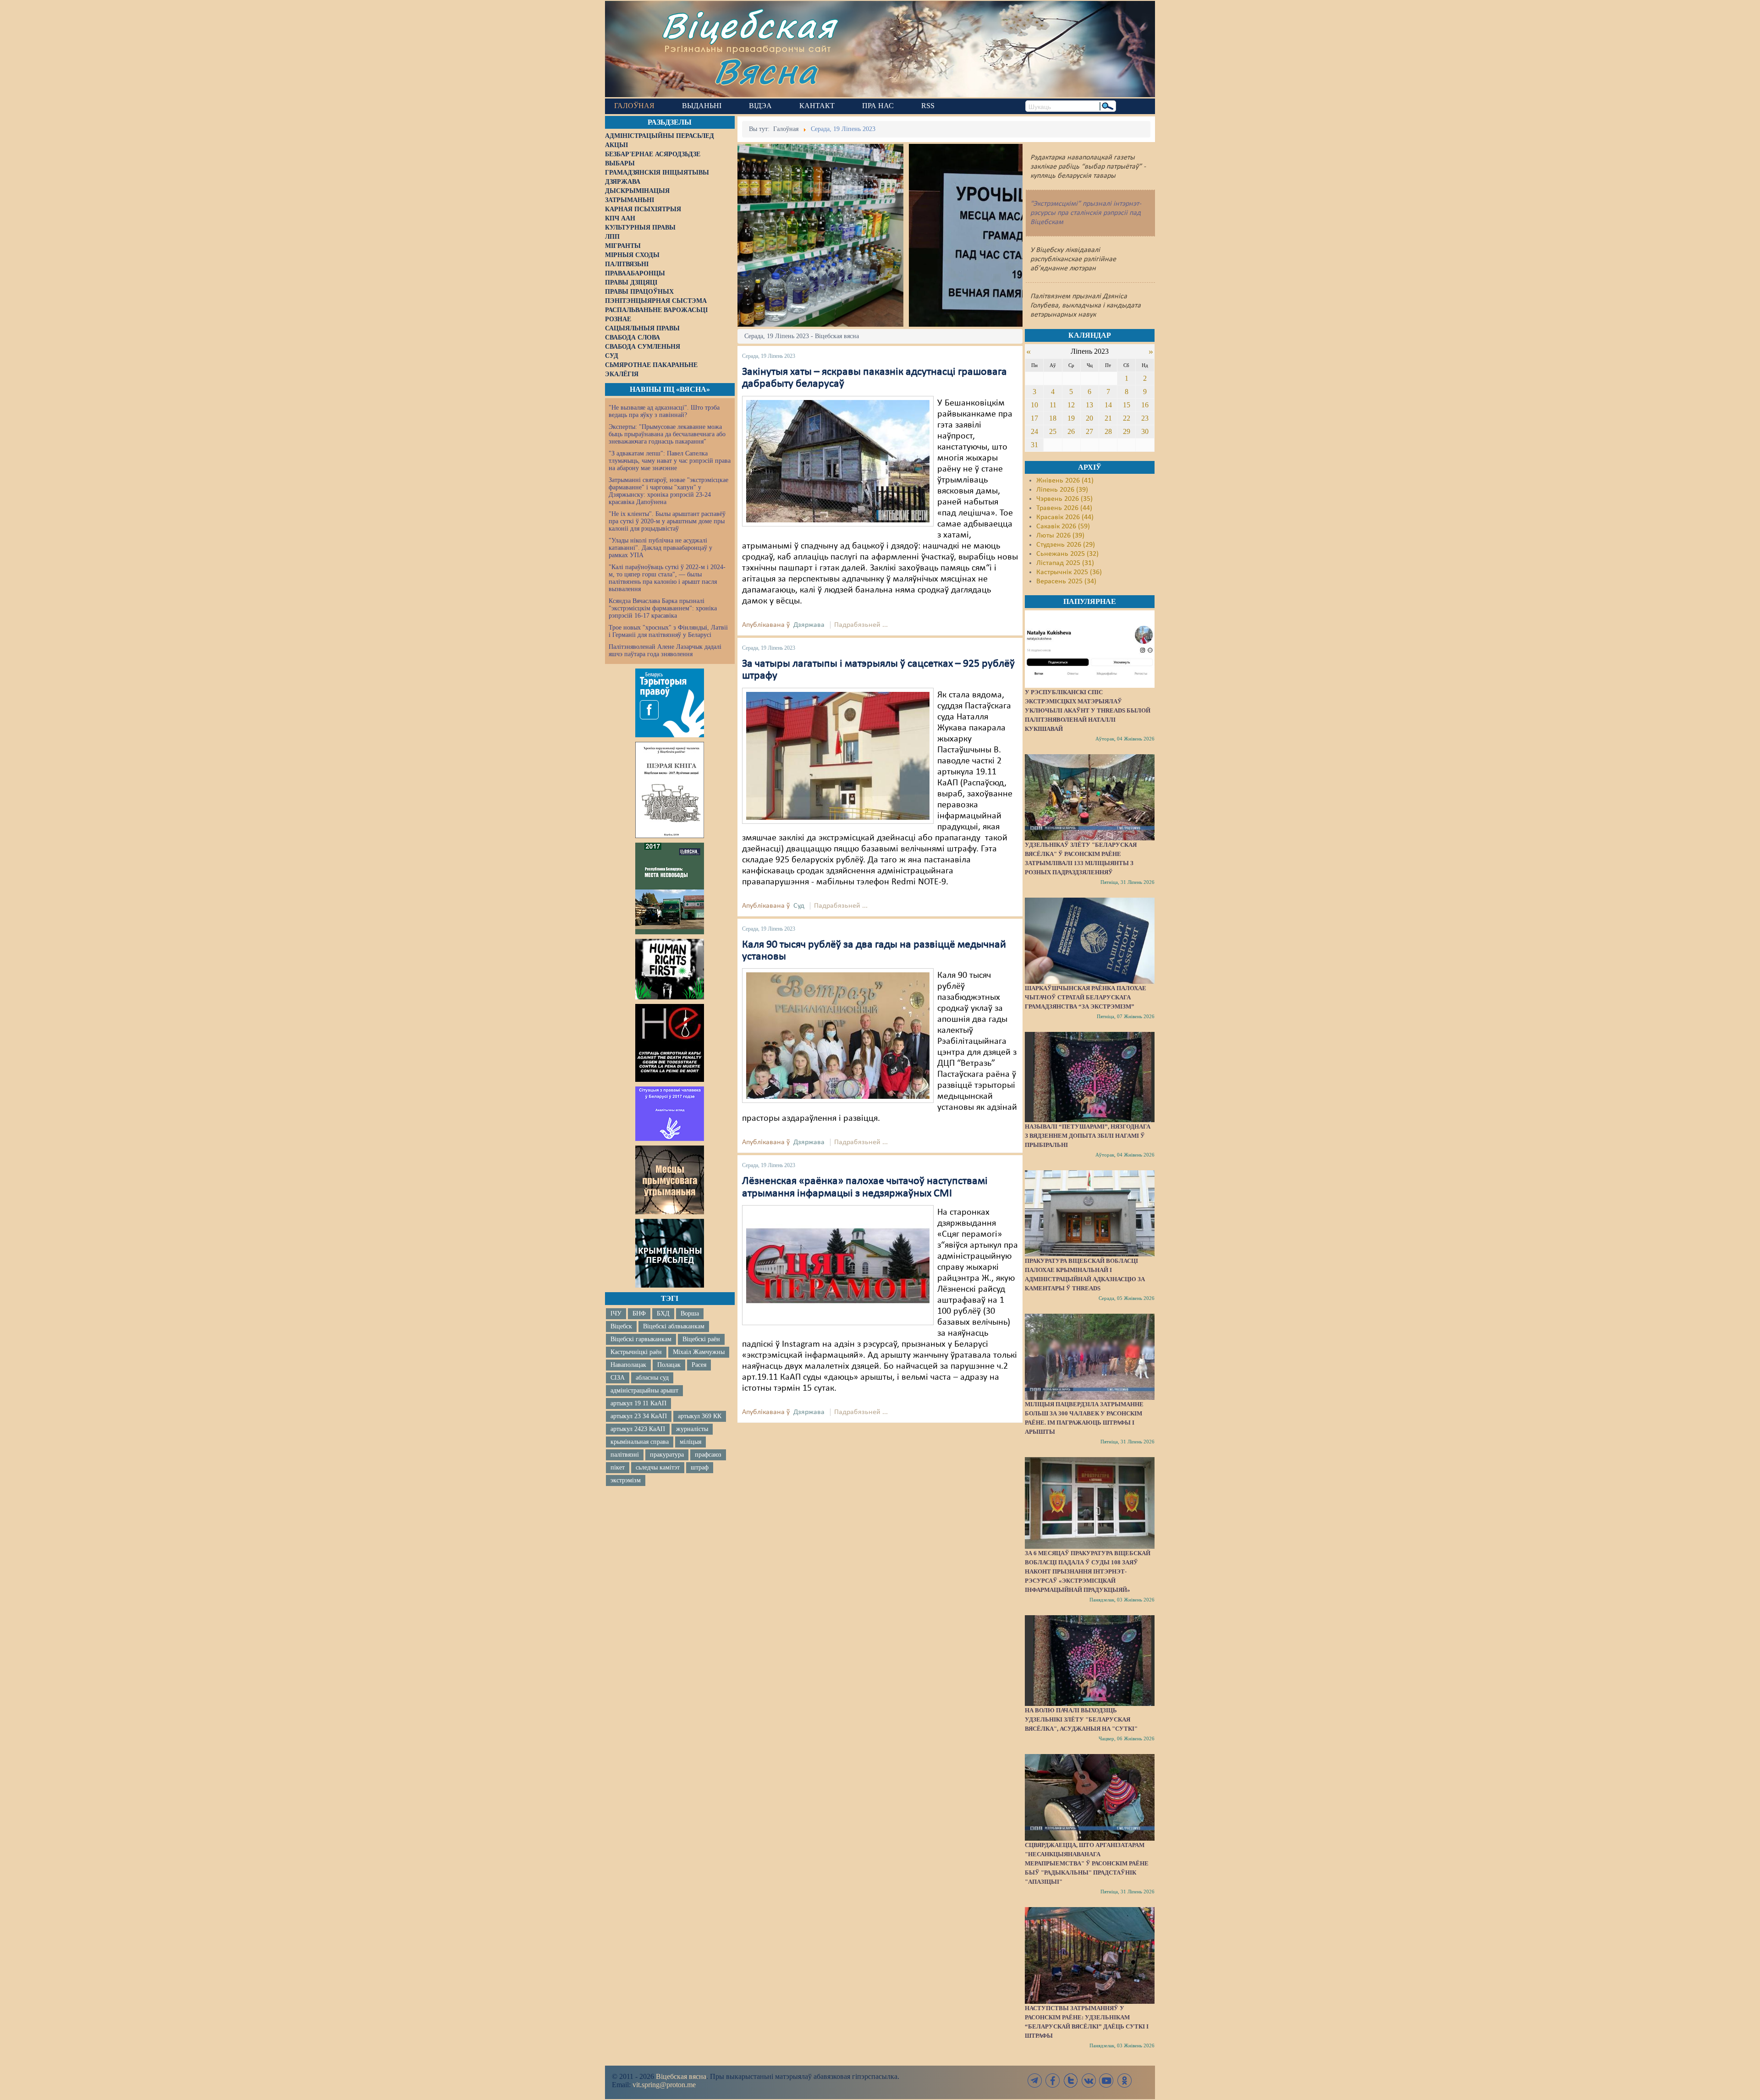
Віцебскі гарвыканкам (641, 1339)
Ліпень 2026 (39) (1062, 490)
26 (1071, 431)
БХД (663, 1313)
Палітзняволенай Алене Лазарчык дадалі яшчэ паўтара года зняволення (665, 650)
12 (1071, 405)
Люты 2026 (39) (1060, 536)
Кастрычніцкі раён (636, 1352)
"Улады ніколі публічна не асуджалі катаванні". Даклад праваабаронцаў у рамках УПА (660, 548)
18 (1053, 418)
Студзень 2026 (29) (1066, 545)
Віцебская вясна (681, 2076)
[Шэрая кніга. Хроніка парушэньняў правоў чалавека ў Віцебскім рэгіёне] (670, 790)
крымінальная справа (640, 1442)
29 (1127, 431)
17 (1034, 418)
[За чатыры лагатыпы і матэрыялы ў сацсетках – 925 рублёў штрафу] (838, 756)
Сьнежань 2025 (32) (1067, 554)
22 (1127, 418)
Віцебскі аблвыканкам (674, 1326)
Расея (699, 1365)
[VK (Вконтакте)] (1089, 2081)
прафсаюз (708, 1455)
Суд (799, 906)
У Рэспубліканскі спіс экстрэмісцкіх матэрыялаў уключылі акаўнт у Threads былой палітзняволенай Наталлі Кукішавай (1088, 710)
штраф (700, 1467)
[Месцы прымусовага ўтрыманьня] (670, 1180)
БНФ (639, 1313)
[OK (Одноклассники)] (1124, 2081)
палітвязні (625, 1455)
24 (1034, 431)
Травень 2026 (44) (1064, 508)
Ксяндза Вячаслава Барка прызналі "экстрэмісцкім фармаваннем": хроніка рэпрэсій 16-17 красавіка (663, 608)
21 (1108, 418)
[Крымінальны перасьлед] (670, 1253)
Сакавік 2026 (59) (1063, 526)
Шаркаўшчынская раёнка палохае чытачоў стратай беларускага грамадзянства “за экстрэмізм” (1086, 997)
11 (1053, 405)
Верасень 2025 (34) (1066, 581)
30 (1145, 431)
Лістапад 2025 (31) (1065, 563)
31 (1034, 445)
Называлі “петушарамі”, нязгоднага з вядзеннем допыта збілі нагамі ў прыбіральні (1088, 1136)
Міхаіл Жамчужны (699, 1352)
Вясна (766, 71)
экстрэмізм (626, 1480)
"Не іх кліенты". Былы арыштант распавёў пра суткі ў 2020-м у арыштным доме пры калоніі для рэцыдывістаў (667, 521)
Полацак (669, 1365)
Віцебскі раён (701, 1339)
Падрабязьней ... (861, 625)
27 (1089, 431)
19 (1071, 418)
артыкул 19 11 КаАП (638, 1403)
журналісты (692, 1429)
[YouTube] (1106, 2081)
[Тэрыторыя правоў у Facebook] (670, 703)
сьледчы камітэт (658, 1467)
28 (1108, 431)
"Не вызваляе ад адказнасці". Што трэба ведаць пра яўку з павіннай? (664, 411)
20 (1089, 418)
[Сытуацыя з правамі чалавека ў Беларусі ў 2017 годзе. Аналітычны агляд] (670, 1113)
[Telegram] (1035, 2081)
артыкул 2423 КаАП (638, 1429)
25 (1053, 431)
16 (1145, 405)
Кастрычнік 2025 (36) (1069, 572)
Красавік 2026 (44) (1065, 517)
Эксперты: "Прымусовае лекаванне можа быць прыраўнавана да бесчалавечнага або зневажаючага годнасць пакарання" (667, 434)
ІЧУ (616, 1313)
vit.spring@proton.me (664, 2085)
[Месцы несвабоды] (670, 888)
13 (1089, 405)
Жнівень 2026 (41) (1065, 481)
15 (1127, 405)
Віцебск (621, 1326)
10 (1034, 405)
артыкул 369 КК (700, 1416)
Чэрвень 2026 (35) (1064, 499)
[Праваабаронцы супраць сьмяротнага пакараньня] (670, 1043)
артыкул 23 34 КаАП (639, 1416)
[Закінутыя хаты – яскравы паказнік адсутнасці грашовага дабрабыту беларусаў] (838, 461)
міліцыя (690, 1442)
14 (1108, 405)
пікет (618, 1467)
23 (1145, 418)
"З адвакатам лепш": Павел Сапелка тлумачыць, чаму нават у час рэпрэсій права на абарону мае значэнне (670, 461)
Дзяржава (809, 625)
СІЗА (618, 1378)
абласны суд (652, 1378)
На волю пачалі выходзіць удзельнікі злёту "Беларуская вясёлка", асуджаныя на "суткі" (1081, 1719)
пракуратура (667, 1455)
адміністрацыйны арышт (644, 1390)
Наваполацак (628, 1365)
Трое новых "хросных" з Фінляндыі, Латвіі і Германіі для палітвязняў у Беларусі (668, 631)
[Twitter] (1071, 2081)
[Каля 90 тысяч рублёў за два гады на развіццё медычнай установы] (838, 1036)
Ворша (690, 1313)
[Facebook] (1053, 2081)
